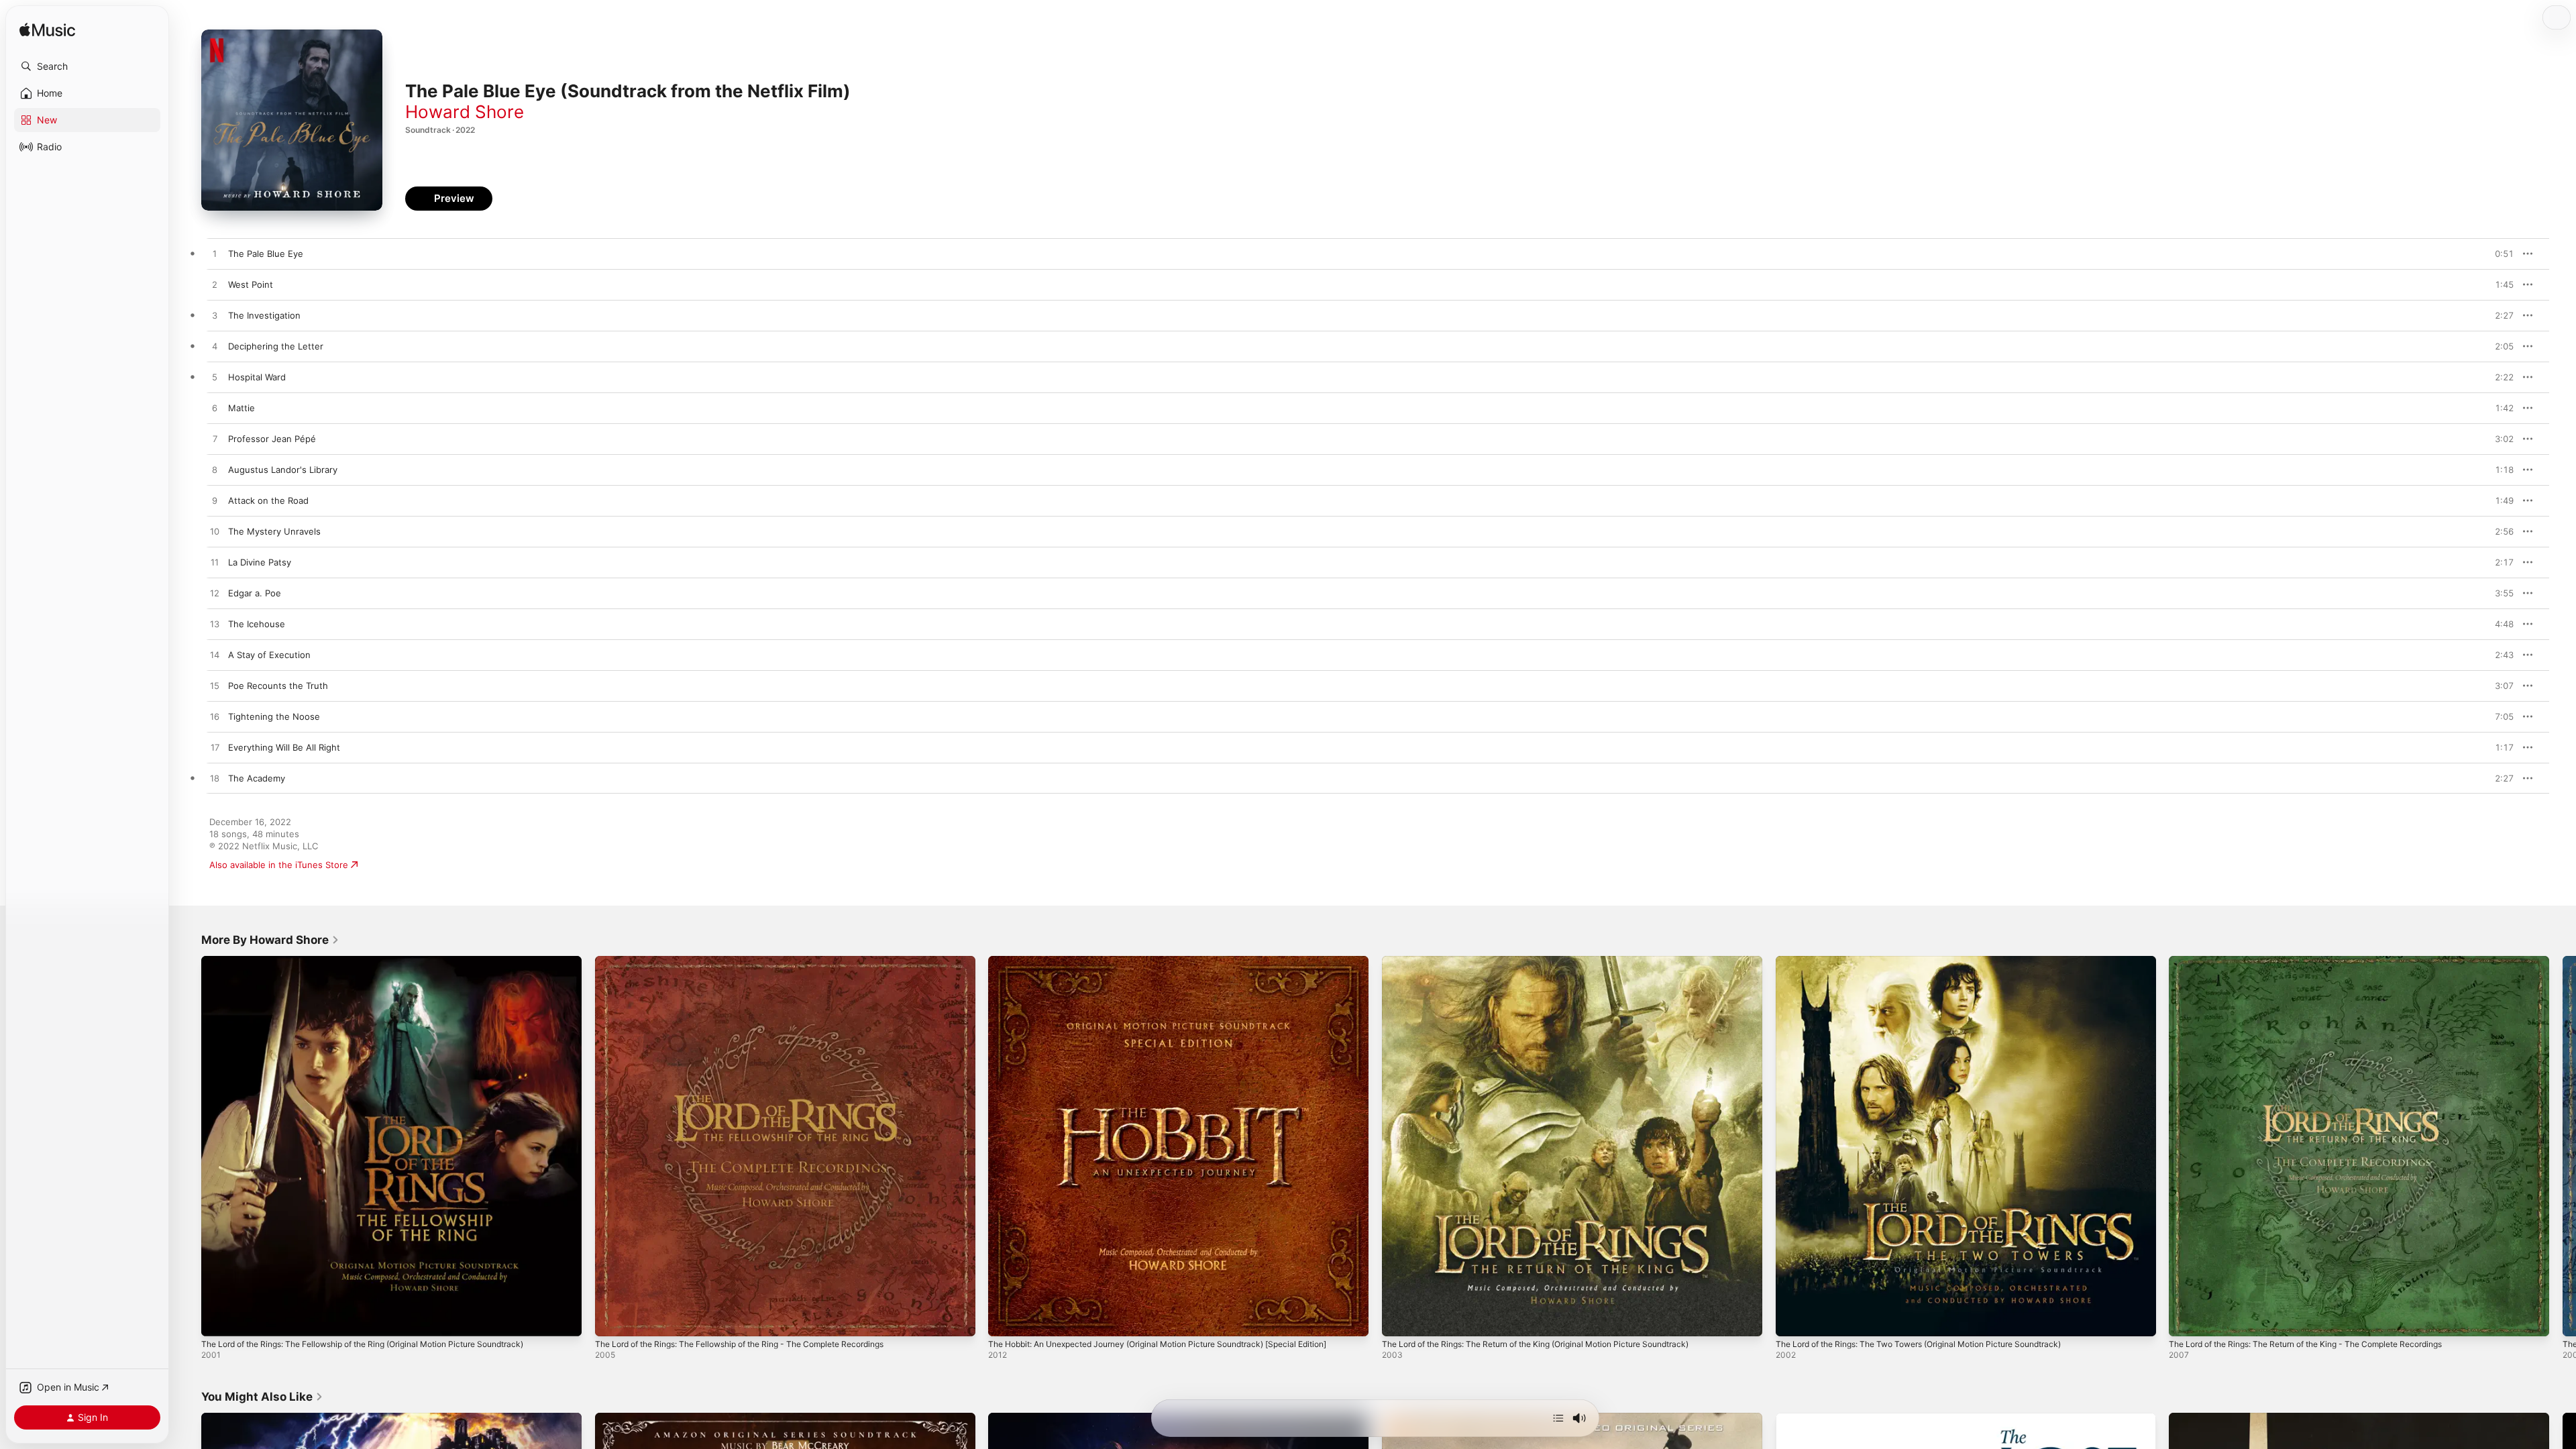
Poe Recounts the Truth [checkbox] (278, 686)
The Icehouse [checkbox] (257, 624)
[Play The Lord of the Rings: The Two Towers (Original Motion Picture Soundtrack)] (1792, 1320)
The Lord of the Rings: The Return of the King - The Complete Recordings (2324, 961)
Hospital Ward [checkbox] (257, 377)
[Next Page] (2563, 1146)
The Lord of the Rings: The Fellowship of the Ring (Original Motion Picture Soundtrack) (383, 961)
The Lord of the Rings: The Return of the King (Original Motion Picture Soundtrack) (1556, 961)
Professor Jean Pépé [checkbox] (272, 439)
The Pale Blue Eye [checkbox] (266, 254)
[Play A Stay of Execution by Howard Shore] (215, 655)
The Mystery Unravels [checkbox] (274, 531)
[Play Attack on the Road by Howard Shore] (215, 501)
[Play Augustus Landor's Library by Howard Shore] (215, 470)
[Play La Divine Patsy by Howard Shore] (215, 563)
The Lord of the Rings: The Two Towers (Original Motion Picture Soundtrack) (1937, 961)
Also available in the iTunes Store (279, 865)
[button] (87, 66)
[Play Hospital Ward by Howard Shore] (215, 378)
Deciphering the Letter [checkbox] (276, 346)
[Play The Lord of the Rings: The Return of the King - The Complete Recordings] (2186, 1320)
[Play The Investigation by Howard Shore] (215, 316)
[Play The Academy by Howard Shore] (215, 779)
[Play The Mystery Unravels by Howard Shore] (215, 532)
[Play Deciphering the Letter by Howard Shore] (215, 347)
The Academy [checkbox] (257, 778)
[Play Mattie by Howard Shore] (215, 409)
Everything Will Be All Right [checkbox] (284, 747)
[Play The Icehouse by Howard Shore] (215, 625)
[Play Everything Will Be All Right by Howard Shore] (215, 748)
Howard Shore (465, 112)
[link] (270, 940)
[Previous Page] (188, 1146)
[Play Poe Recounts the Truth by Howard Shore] (215, 686)
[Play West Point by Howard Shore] (215, 285)
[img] (47, 31)
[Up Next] (1558, 1418)
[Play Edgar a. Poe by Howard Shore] (215, 594)
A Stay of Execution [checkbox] (269, 655)
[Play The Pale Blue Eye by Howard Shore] (215, 254)
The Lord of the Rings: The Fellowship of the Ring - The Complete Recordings (758, 961)
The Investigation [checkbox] (264, 315)
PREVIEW (2499, 254)
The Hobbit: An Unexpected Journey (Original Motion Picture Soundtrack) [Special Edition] (1161, 967)
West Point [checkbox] (251, 284)
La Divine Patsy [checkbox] (260, 562)
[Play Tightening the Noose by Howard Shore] (215, 717)
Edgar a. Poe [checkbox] (255, 593)
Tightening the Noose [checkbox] (274, 716)
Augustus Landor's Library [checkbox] (283, 470)
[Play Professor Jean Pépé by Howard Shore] (215, 439)
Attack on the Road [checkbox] (268, 500)
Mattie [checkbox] (241, 408)
